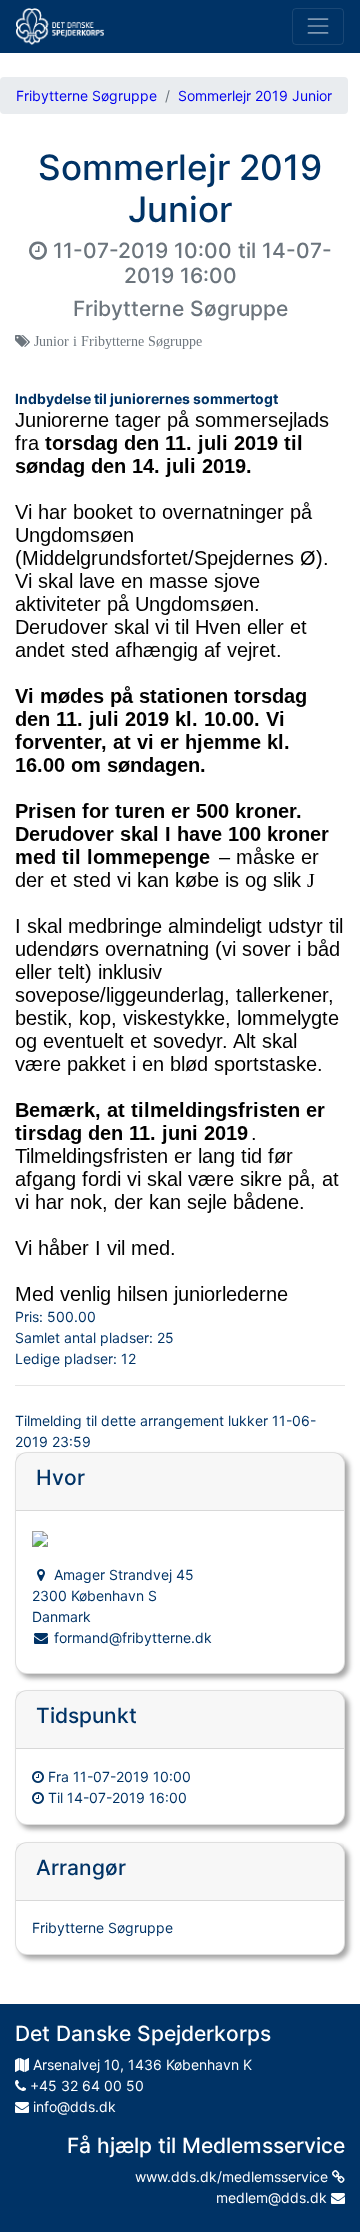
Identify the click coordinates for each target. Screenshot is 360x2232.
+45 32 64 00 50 (85, 2085)
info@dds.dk (72, 2106)
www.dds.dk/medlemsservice (233, 2176)
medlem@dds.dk (273, 2197)
